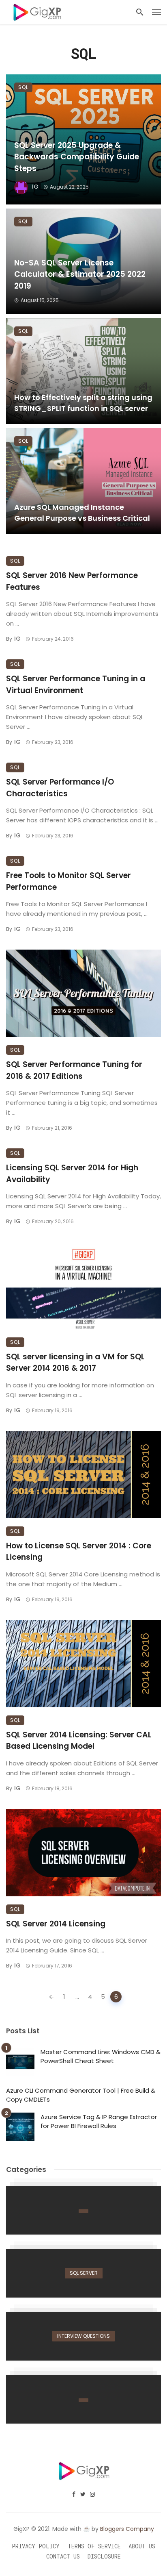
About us (142, 2546)
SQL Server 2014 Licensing (56, 1924)
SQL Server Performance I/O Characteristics (60, 788)
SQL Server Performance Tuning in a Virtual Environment (76, 685)
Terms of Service (94, 2546)
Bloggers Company (127, 2529)
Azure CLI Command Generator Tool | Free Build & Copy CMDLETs (81, 2095)
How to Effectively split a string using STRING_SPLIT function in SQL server (83, 403)
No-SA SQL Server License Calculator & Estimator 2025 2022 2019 (80, 274)
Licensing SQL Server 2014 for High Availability (72, 1174)
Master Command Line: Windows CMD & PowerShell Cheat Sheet (101, 2056)
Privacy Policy (36, 2546)
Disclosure (104, 2556)
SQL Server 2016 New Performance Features (72, 581)
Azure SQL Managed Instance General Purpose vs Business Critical (82, 513)
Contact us (63, 2556)
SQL (23, 87)
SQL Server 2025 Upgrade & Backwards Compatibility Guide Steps (77, 157)
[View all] (83, 2210)
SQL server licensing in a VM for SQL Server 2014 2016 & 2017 (75, 1363)
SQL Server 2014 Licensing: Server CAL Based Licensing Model (79, 1741)
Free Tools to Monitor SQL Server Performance (69, 881)
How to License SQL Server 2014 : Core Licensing (79, 1552)
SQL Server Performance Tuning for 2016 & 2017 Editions (74, 1070)
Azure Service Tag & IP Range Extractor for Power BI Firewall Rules (99, 2122)
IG (35, 187)
